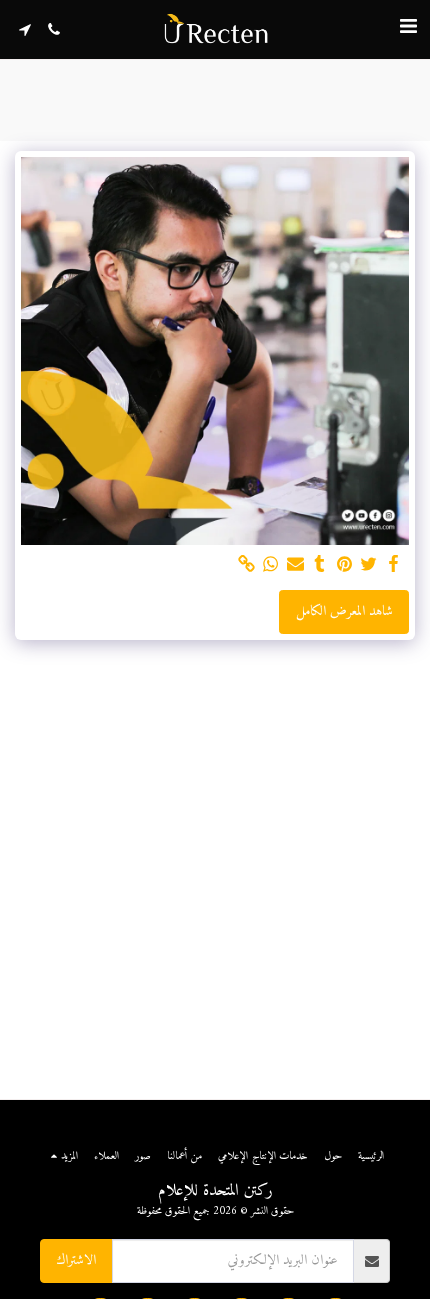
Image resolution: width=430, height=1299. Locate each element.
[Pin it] (345, 565)
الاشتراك (76, 1260)
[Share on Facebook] (394, 565)
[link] (247, 565)
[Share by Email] (296, 565)
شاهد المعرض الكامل (344, 611)
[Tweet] (369, 565)
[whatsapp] (271, 565)
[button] (408, 28)
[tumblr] (320, 565)
